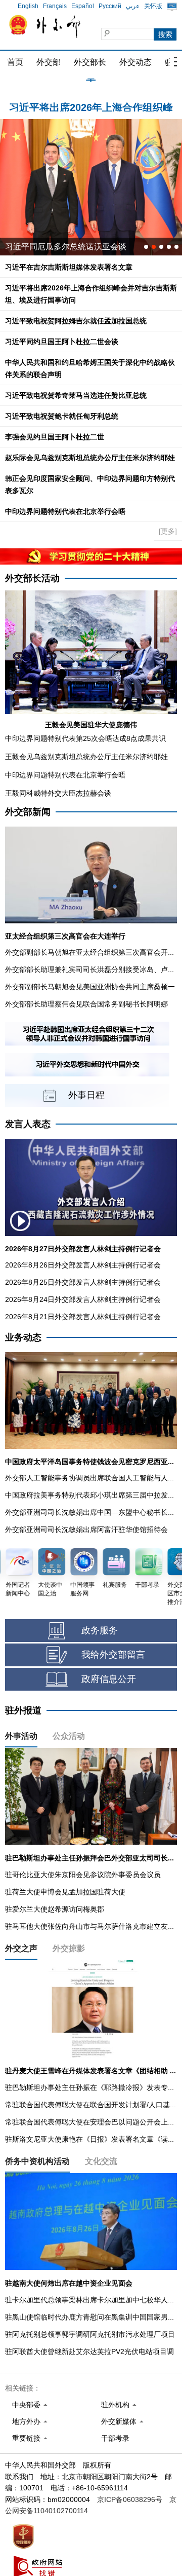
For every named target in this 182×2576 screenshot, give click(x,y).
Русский (110, 6)
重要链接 (26, 2438)
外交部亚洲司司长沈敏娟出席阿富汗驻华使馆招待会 (86, 1529)
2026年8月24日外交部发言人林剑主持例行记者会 (83, 1299)
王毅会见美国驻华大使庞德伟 (91, 725)
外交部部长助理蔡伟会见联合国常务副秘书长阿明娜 (86, 1004)
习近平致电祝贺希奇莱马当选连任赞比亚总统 (76, 395)
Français (55, 6)
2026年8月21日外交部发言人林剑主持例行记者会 (83, 1317)
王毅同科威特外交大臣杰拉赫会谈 (58, 793)
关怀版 (153, 6)
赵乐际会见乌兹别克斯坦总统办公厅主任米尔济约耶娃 (90, 458)
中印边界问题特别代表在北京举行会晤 (65, 511)
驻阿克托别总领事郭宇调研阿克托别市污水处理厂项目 (90, 2334)
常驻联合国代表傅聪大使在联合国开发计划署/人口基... (90, 2105)
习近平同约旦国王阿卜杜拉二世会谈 (62, 342)
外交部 (49, 62)
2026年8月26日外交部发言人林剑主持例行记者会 (83, 1265)
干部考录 (115, 2438)
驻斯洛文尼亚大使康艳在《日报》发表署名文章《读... (89, 2139)
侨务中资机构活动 (37, 2161)
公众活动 (69, 1736)
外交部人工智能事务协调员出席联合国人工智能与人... (89, 1478)
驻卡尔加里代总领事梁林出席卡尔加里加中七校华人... (89, 2300)
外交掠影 (69, 1948)
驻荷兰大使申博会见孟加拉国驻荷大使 (65, 1892)
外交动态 (135, 62)
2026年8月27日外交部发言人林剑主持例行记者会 (83, 1249)
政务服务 (100, 1630)
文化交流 (101, 2161)
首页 (15, 62)
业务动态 (23, 1337)
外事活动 (21, 1736)
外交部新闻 (28, 812)
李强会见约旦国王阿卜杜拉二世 (55, 437)
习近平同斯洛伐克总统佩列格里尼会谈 (74, 247)
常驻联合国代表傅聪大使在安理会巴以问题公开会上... (89, 2122)
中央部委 (26, 2405)
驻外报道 (23, 1710)
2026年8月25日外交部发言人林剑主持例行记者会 (83, 1282)
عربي (133, 6)
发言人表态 (28, 1124)
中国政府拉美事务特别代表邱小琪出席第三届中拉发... (89, 1495)
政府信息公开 (109, 1679)
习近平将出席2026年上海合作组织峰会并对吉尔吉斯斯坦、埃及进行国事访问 (91, 102)
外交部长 (90, 62)
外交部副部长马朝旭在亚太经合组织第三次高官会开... (89, 952)
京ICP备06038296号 (130, 2499)
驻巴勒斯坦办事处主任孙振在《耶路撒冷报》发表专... (89, 2087)
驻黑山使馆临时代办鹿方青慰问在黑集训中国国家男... (89, 2317)
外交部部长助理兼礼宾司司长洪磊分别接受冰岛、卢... (89, 969)
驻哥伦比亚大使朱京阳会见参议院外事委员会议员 (83, 1875)
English (28, 6)
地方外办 (26, 2421)
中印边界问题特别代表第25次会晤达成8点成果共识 (85, 738)
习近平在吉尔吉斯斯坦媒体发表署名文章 (69, 267)
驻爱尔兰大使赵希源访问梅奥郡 (55, 1909)
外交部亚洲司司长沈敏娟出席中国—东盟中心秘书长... (89, 1512)
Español (83, 6)
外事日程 (86, 1095)
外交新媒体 (119, 2421)
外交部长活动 (32, 578)
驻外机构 (115, 2405)
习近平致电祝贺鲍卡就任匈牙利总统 (62, 416)
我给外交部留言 (113, 1655)
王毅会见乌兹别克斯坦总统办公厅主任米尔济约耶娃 (86, 757)
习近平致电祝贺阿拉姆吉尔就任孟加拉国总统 (76, 321)
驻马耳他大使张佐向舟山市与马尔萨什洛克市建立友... (89, 1926)
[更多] (168, 531)
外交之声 (21, 1948)
